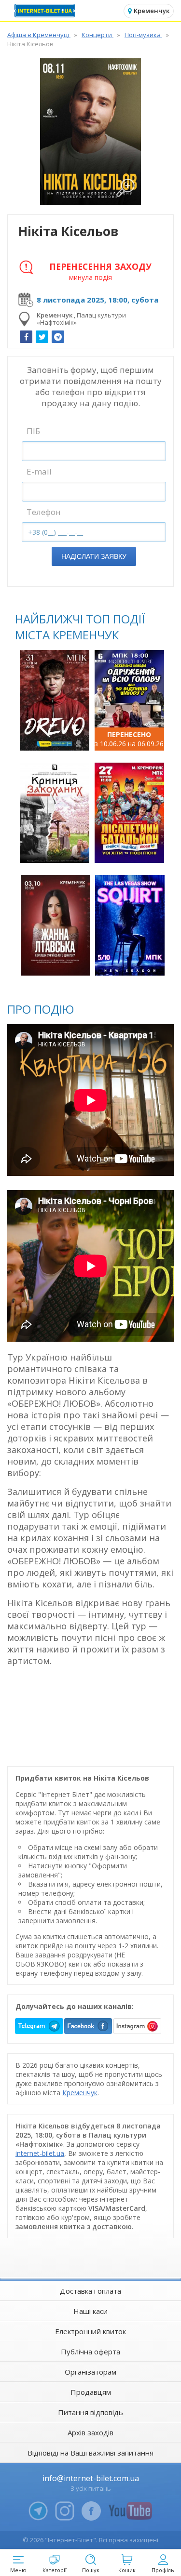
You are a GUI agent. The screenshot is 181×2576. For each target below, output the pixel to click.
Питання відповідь (90, 2412)
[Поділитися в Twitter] (42, 337)
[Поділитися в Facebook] (26, 337)
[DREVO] (55, 700)
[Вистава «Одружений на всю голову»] (129, 700)
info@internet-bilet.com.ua (91, 2478)
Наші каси (90, 2311)
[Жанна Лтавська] (56, 925)
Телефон (44, 512)
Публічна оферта (90, 2351)
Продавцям (91, 2392)
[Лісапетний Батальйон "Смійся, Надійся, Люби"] (129, 813)
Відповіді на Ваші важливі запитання (90, 2453)
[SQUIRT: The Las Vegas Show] (130, 925)
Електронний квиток (90, 2331)
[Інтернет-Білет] (46, 11)
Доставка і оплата (90, 2291)
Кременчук (80, 2093)
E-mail (39, 471)
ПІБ (33, 431)
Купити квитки (56, 738)
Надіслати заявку (94, 556)
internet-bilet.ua (40, 2153)
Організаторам (90, 2372)
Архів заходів (90, 2432)
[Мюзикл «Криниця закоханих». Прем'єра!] (55, 813)
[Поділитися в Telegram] (58, 337)
